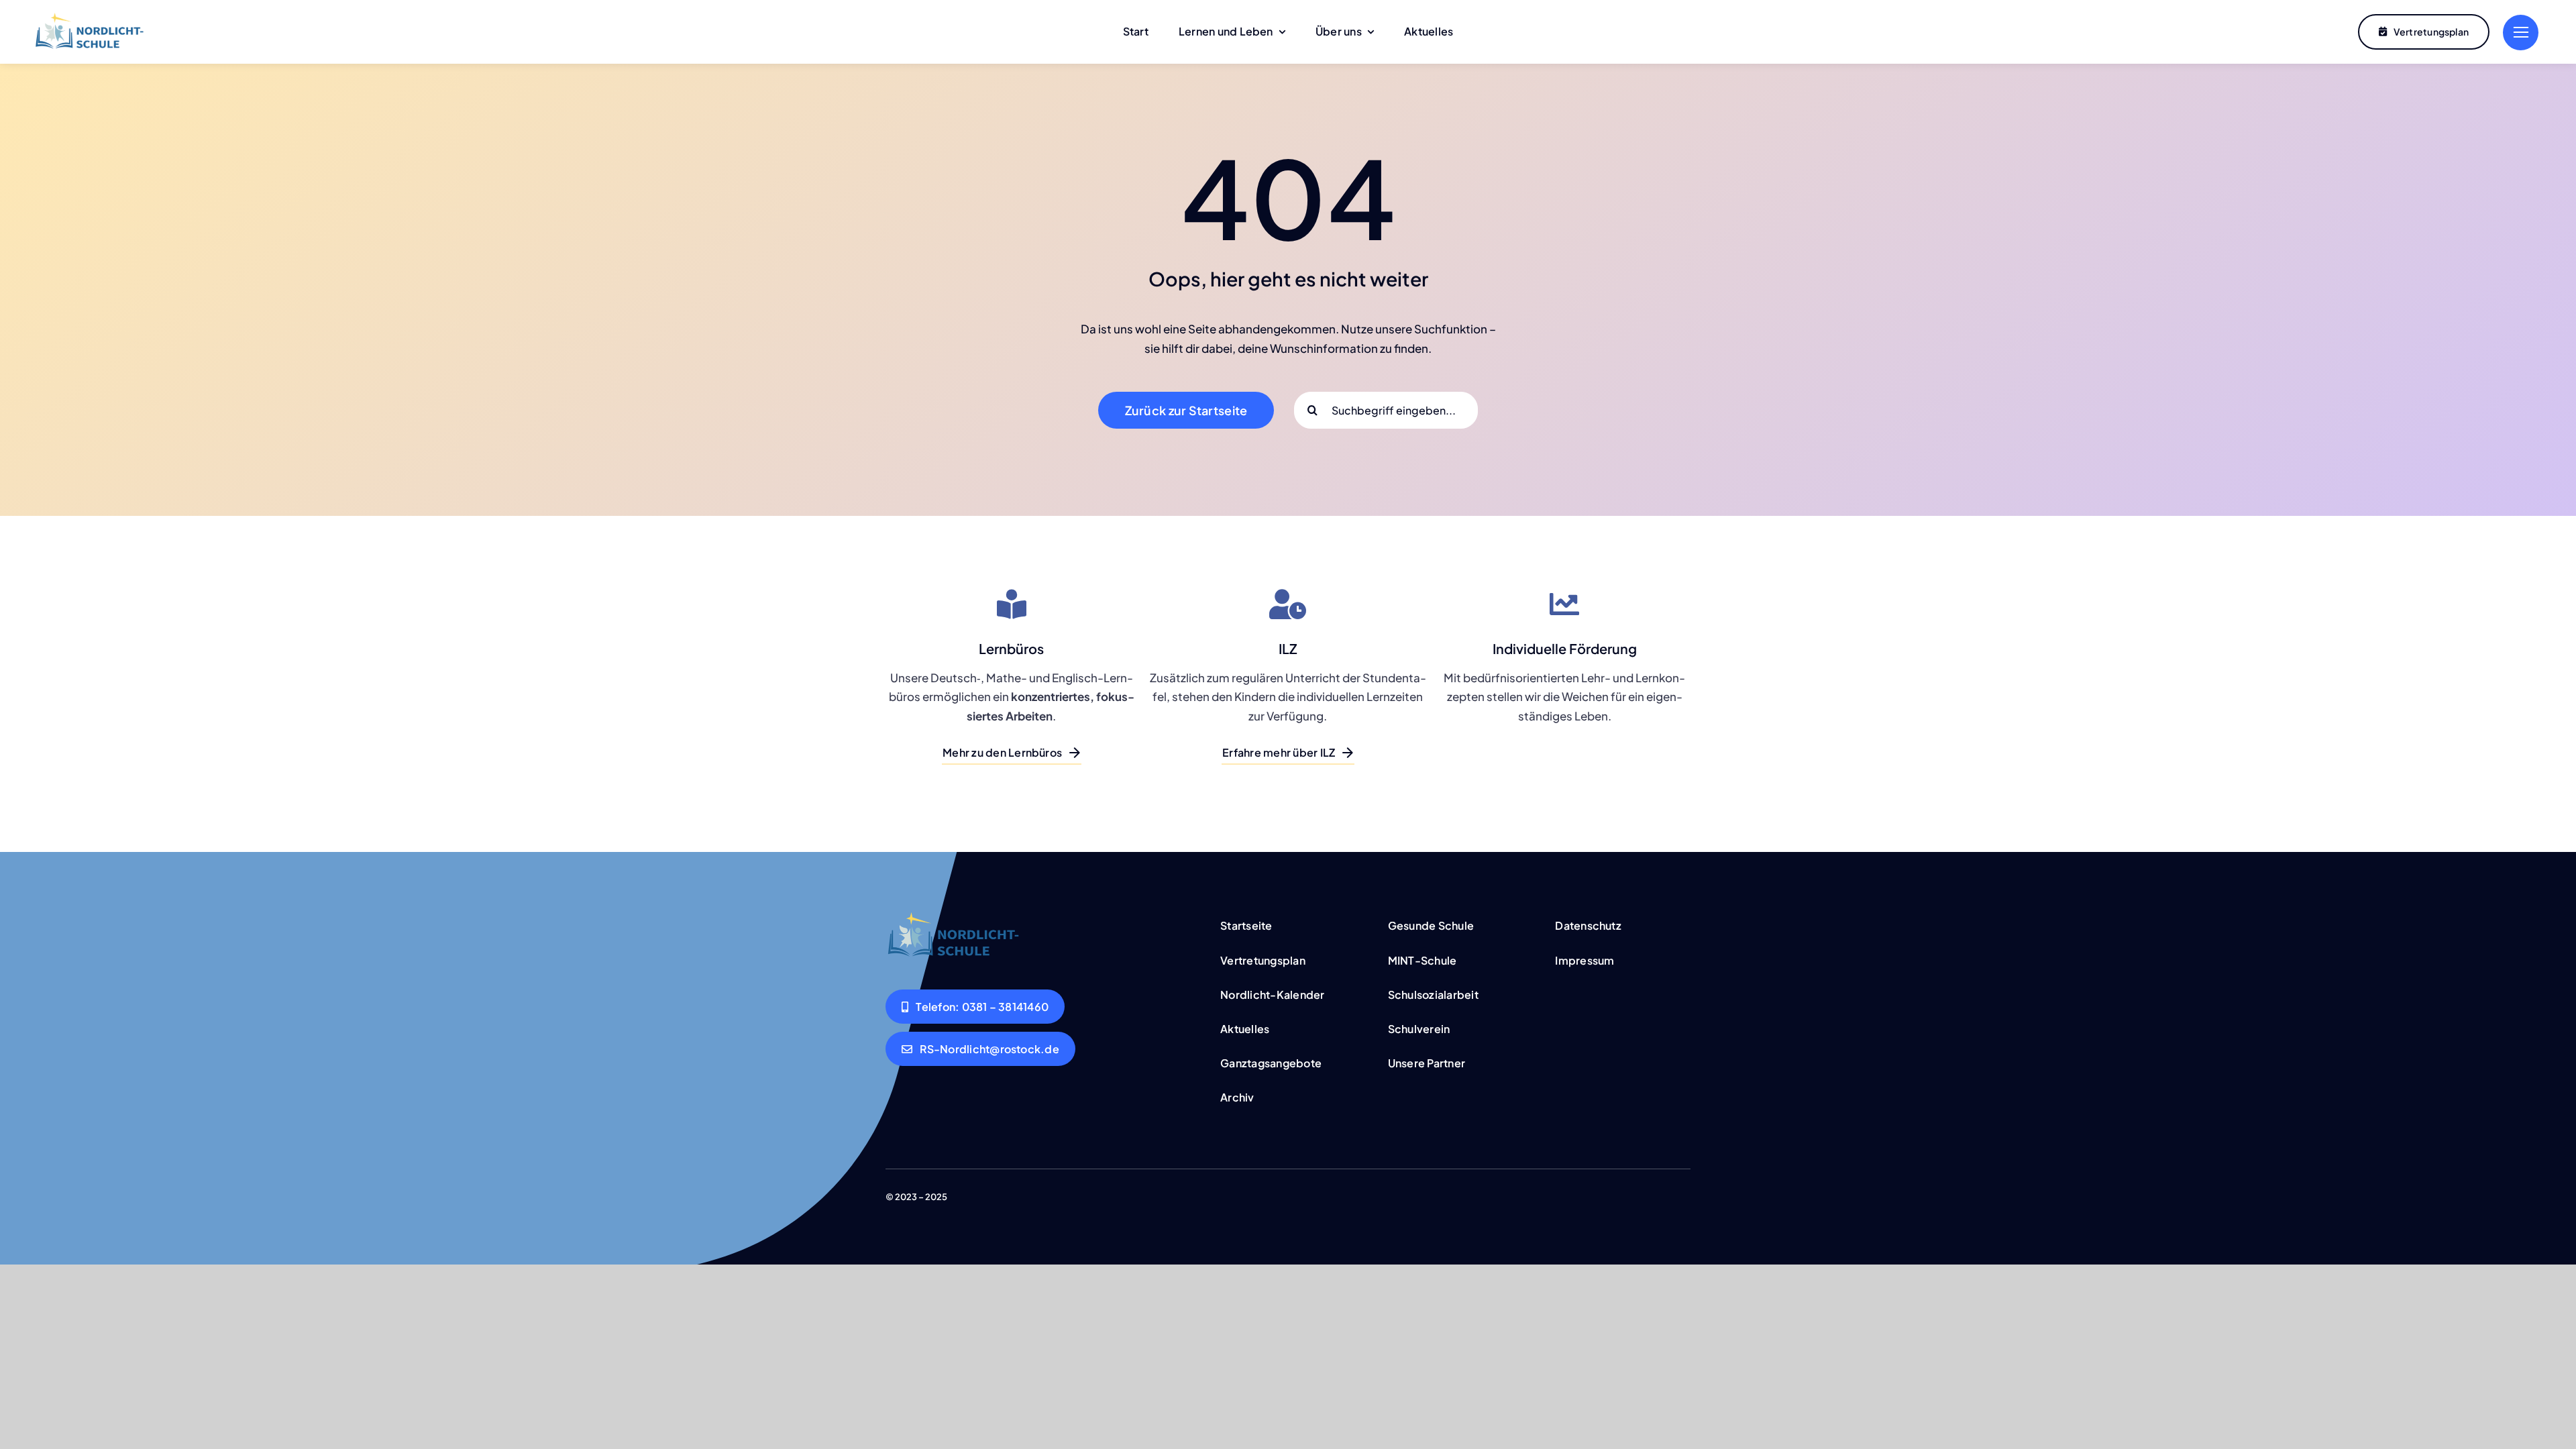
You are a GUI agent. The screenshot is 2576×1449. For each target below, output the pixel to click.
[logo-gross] (89, 18)
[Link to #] (2521, 33)
